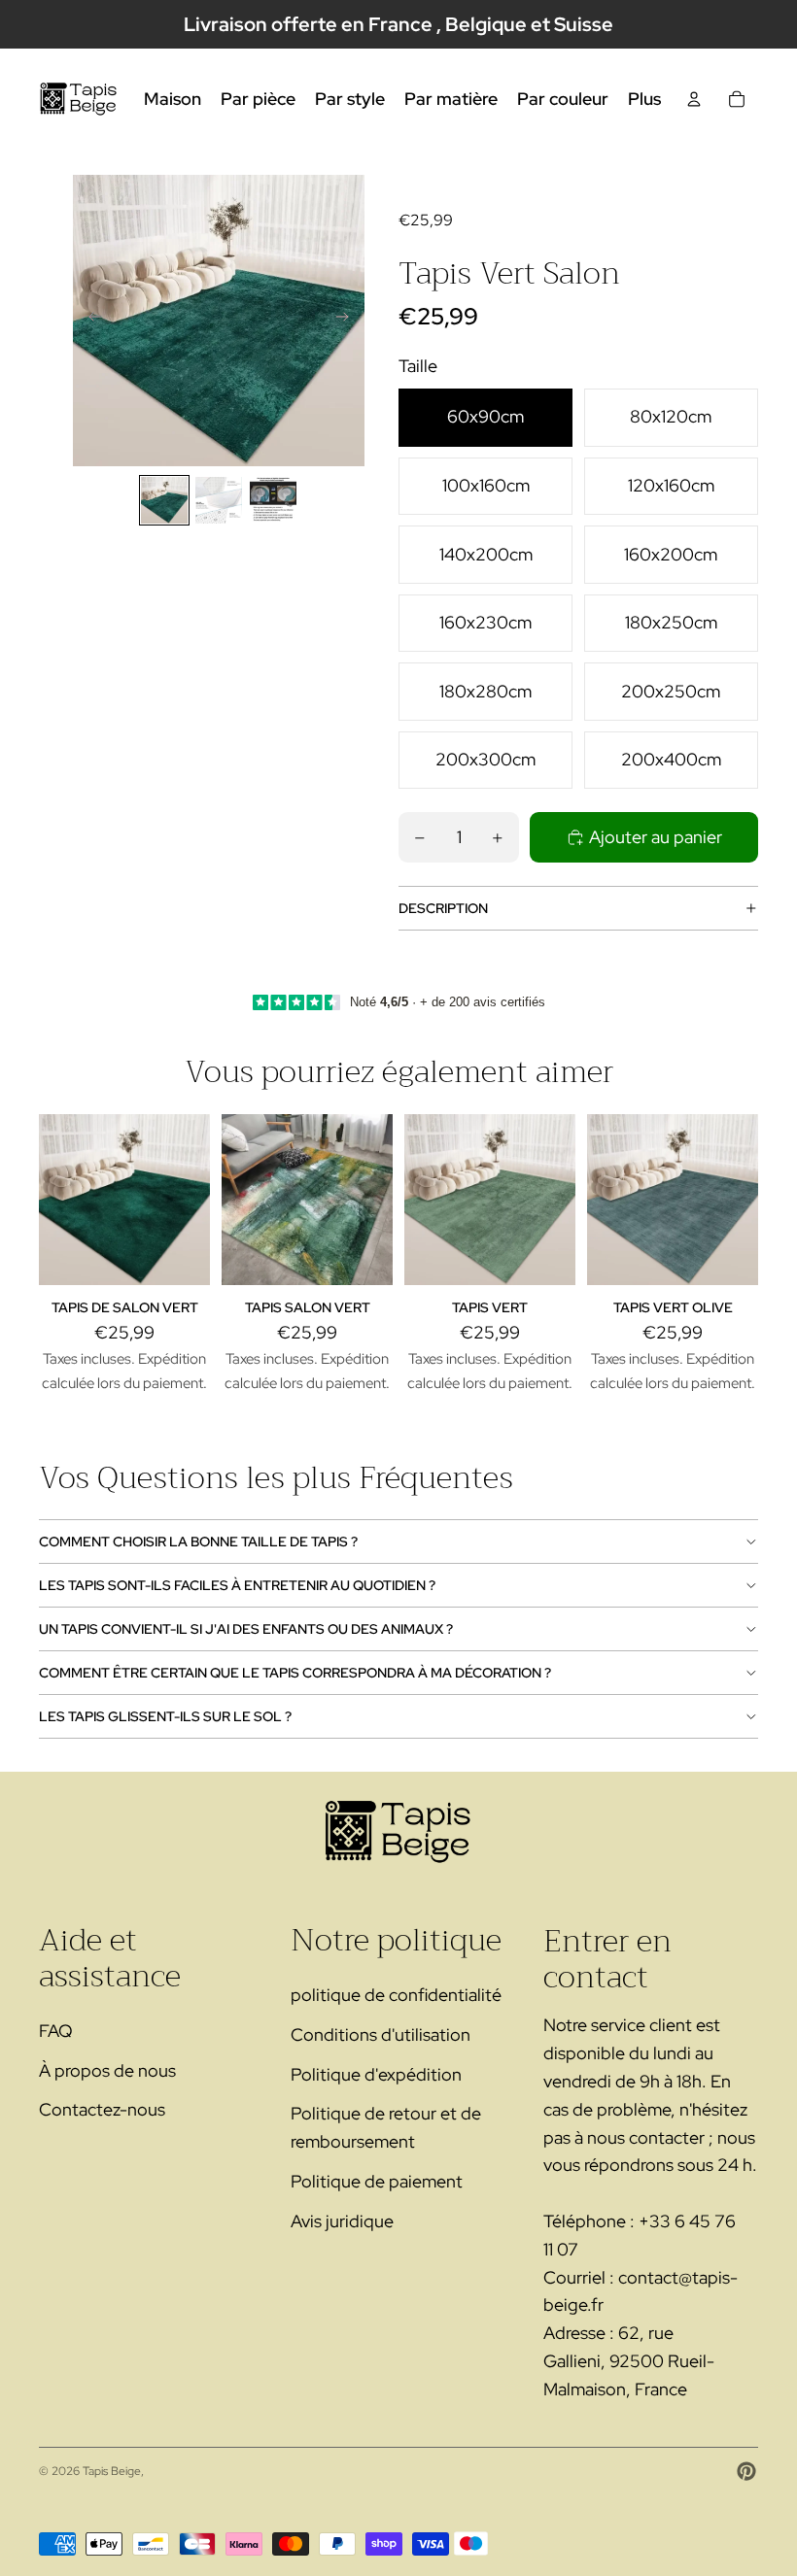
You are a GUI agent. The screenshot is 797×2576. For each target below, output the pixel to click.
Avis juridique (342, 2221)
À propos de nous (107, 2070)
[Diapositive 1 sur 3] (164, 500)
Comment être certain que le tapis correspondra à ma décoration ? (295, 1673)
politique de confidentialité (396, 1995)
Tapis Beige (112, 2471)
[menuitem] (644, 99)
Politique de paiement (377, 2181)
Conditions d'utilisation (381, 2034)
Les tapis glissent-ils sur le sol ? (165, 1716)
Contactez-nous (102, 2109)
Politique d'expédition (376, 2074)
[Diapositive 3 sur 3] (273, 500)
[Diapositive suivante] (348, 321)
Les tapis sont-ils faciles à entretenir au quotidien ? (237, 1585)
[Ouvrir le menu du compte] (694, 99)
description (443, 908)
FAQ (56, 2031)
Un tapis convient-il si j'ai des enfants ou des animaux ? (246, 1629)
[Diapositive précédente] (89, 321)
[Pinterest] (746, 2471)
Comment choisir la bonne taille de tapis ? (198, 1542)
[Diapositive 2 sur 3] (219, 500)
